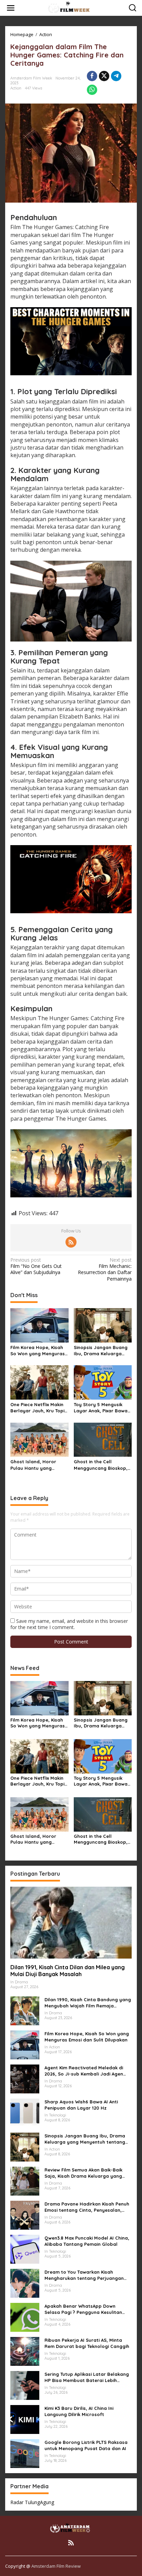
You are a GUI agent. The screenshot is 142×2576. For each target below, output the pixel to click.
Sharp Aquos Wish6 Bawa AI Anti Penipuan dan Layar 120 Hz (81, 2105)
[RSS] (71, 1242)
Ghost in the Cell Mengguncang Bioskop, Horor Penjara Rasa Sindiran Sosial (101, 1465)
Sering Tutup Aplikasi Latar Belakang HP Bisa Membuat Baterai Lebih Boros (87, 2377)
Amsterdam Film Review (56, 2566)
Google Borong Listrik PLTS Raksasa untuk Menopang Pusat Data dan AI (86, 2445)
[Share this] (92, 76)
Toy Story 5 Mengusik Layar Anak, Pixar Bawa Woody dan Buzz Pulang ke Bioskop (102, 1408)
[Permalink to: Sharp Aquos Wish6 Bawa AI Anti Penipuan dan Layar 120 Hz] (25, 2112)
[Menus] (11, 8)
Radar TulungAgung (32, 2502)
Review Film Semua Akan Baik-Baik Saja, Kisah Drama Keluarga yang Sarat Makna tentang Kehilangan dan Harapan (88, 2173)
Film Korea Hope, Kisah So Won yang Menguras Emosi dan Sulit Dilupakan (38, 1351)
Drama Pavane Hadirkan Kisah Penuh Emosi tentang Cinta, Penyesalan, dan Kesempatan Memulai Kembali (87, 2207)
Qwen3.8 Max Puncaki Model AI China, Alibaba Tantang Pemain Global (87, 2241)
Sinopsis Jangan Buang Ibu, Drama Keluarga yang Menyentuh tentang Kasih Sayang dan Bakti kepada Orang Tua (102, 1351)
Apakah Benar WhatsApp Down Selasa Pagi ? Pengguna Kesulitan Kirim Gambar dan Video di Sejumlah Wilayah (87, 2309)
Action (16, 88)
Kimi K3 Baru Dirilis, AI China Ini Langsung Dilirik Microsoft (79, 2411)
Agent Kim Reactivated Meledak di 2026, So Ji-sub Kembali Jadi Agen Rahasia (84, 2071)
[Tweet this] (104, 76)
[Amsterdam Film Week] (72, 7)
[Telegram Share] (116, 76)
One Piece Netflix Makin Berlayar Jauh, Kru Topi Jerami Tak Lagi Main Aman (37, 1408)
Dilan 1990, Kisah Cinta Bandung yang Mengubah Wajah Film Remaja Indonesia (88, 2003)
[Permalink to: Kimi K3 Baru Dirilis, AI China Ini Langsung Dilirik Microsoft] (25, 2419)
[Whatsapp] (92, 90)
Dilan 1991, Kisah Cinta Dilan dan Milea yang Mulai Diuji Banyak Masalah (68, 1971)
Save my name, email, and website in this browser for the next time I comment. (69, 1624)
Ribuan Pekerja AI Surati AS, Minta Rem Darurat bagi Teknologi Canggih (87, 2343)
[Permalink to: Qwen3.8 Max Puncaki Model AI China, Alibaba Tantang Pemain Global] (25, 2248)
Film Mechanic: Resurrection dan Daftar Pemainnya (105, 1269)
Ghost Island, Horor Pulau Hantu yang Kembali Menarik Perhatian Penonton (33, 1465)
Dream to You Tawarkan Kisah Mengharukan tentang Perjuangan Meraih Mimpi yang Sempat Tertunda (87, 2275)
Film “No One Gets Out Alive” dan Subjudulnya (36, 1266)
